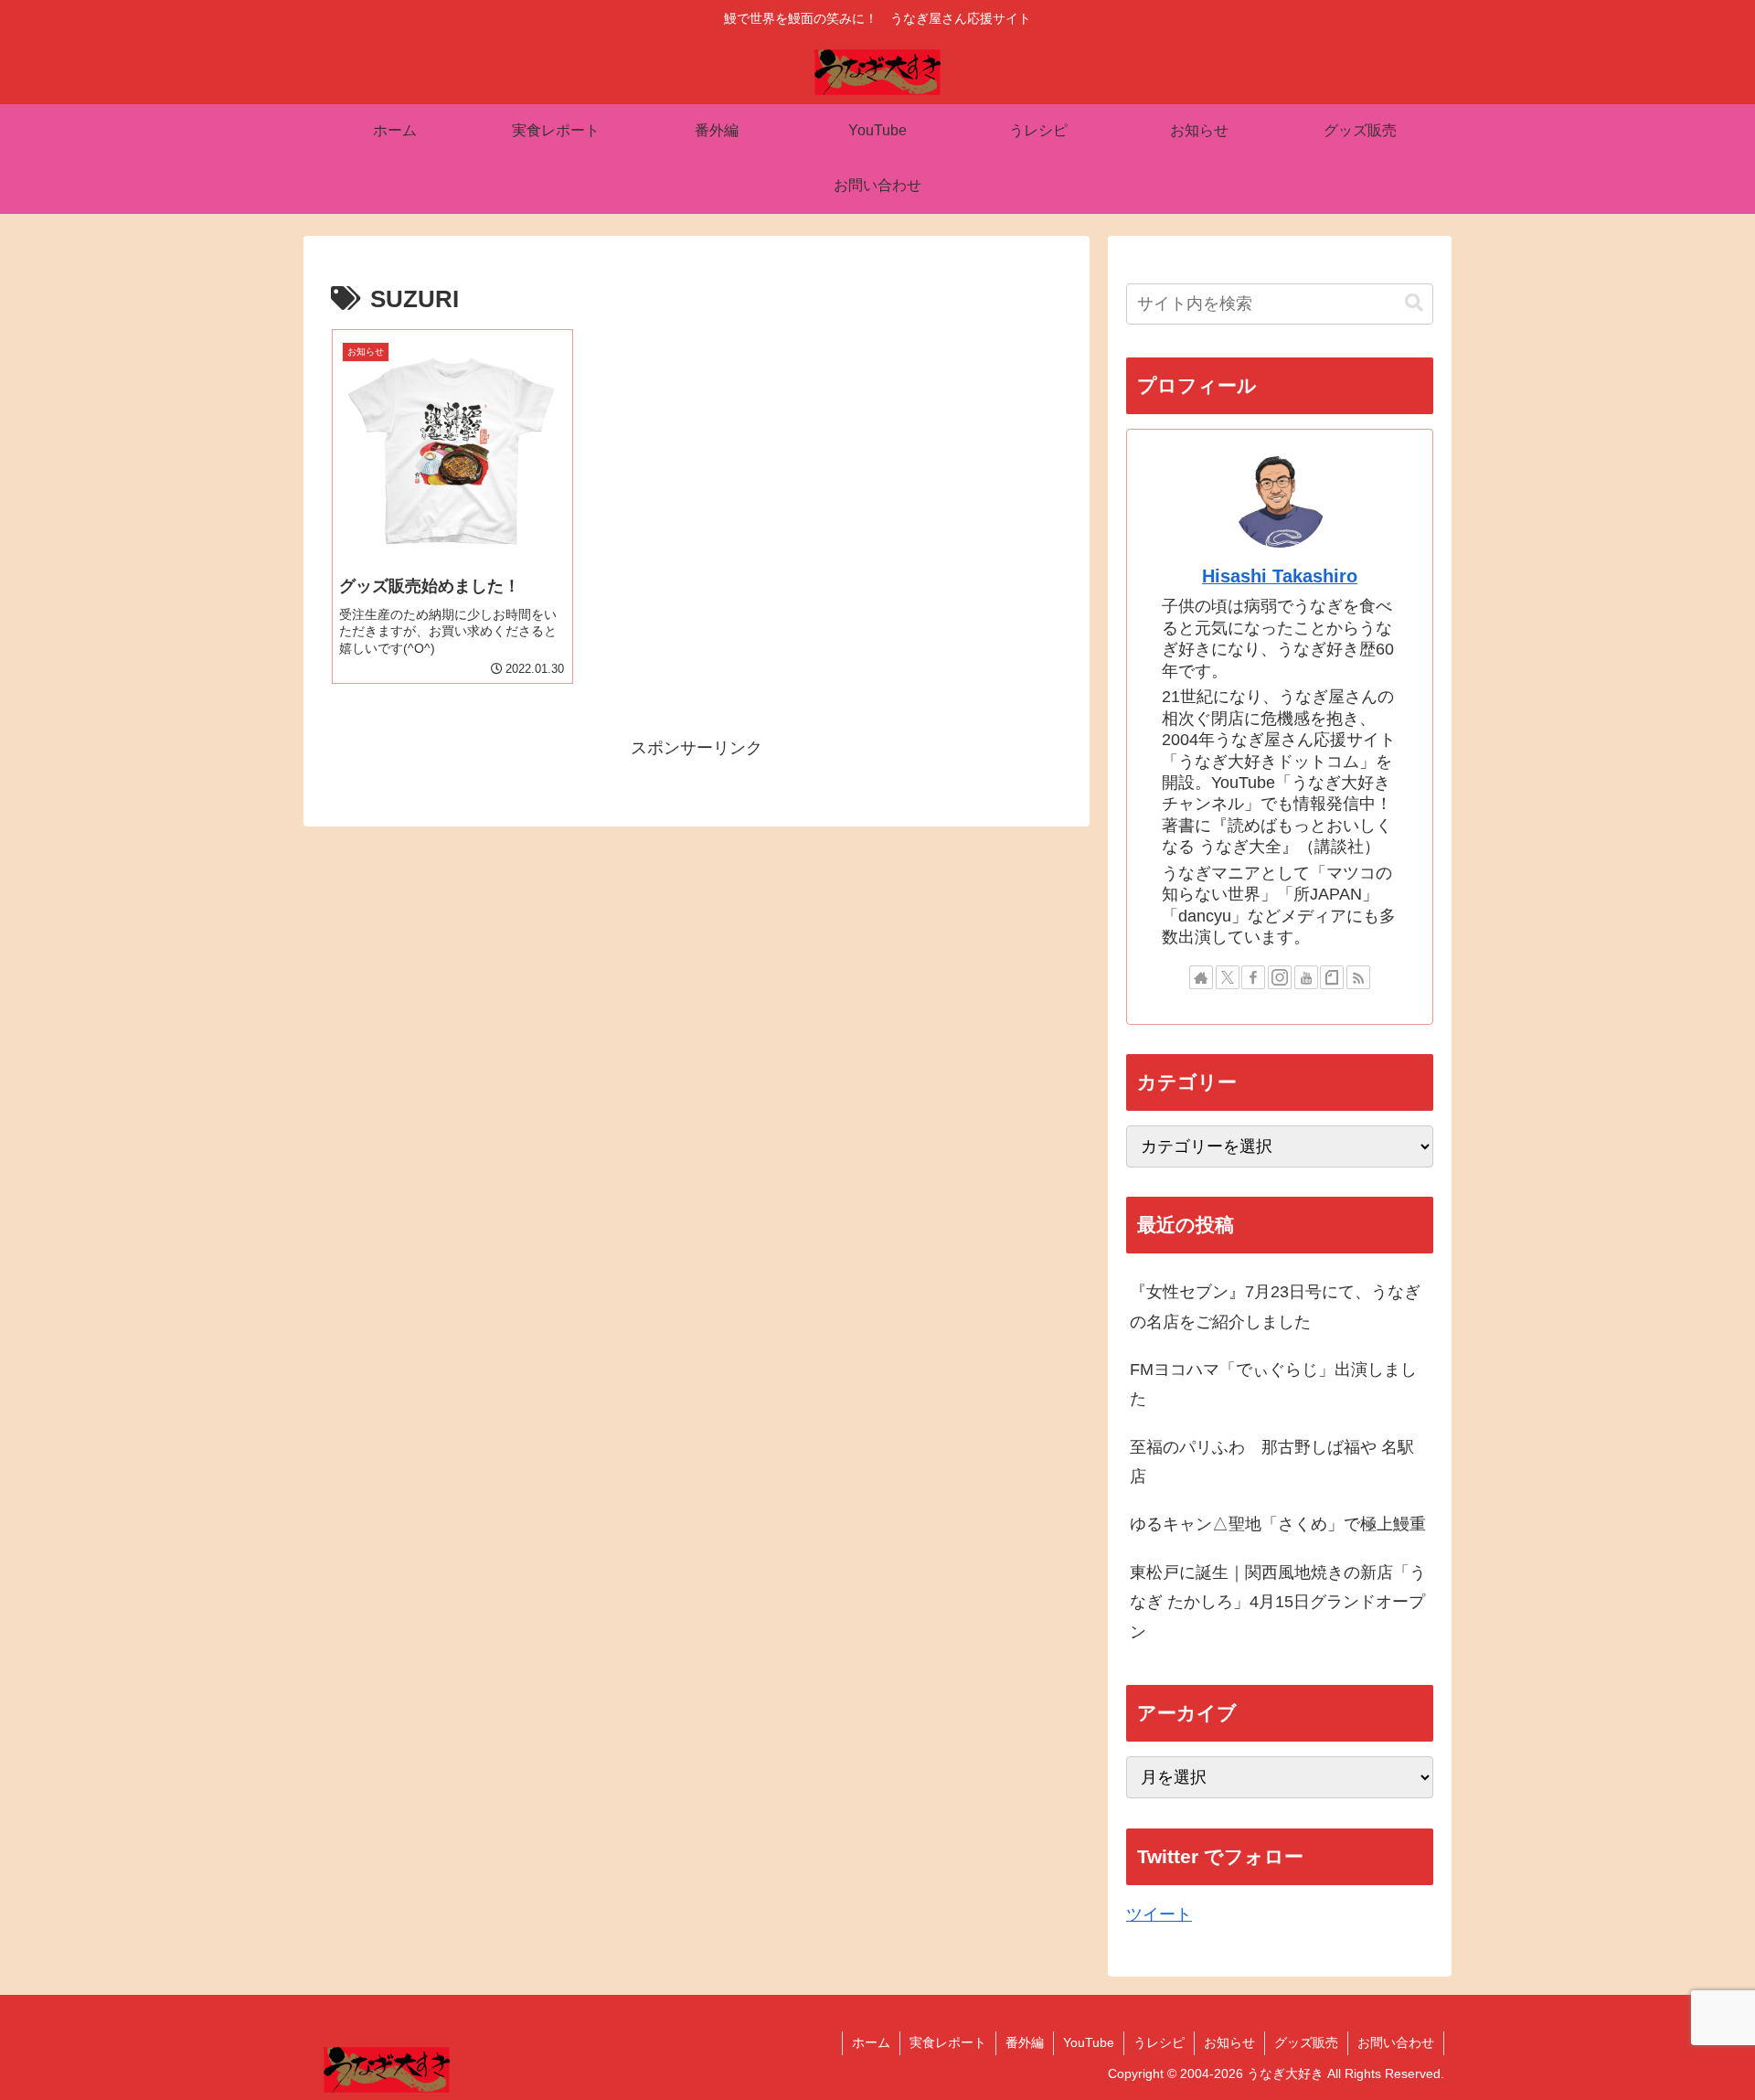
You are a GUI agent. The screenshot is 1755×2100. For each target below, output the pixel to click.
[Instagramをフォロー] (1280, 977)
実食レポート (948, 2042)
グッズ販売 (1306, 2042)
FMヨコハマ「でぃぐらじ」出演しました (1273, 1384)
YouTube (1089, 2042)
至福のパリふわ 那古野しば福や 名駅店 (1272, 1462)
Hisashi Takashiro (1280, 576)
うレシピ (1159, 2042)
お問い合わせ (1396, 2042)
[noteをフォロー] (1332, 977)
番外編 (1025, 2042)
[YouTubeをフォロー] (1306, 977)
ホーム (871, 2042)
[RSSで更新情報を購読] (1358, 977)
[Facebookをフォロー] (1253, 977)
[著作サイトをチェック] (1201, 977)
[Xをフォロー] (1228, 977)
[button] (1414, 303)
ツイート (1159, 1914)
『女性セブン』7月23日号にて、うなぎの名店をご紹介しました (1275, 1306)
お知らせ (1229, 2042)
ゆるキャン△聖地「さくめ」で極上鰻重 (1278, 1524)
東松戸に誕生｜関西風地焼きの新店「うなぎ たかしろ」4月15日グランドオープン (1278, 1602)
